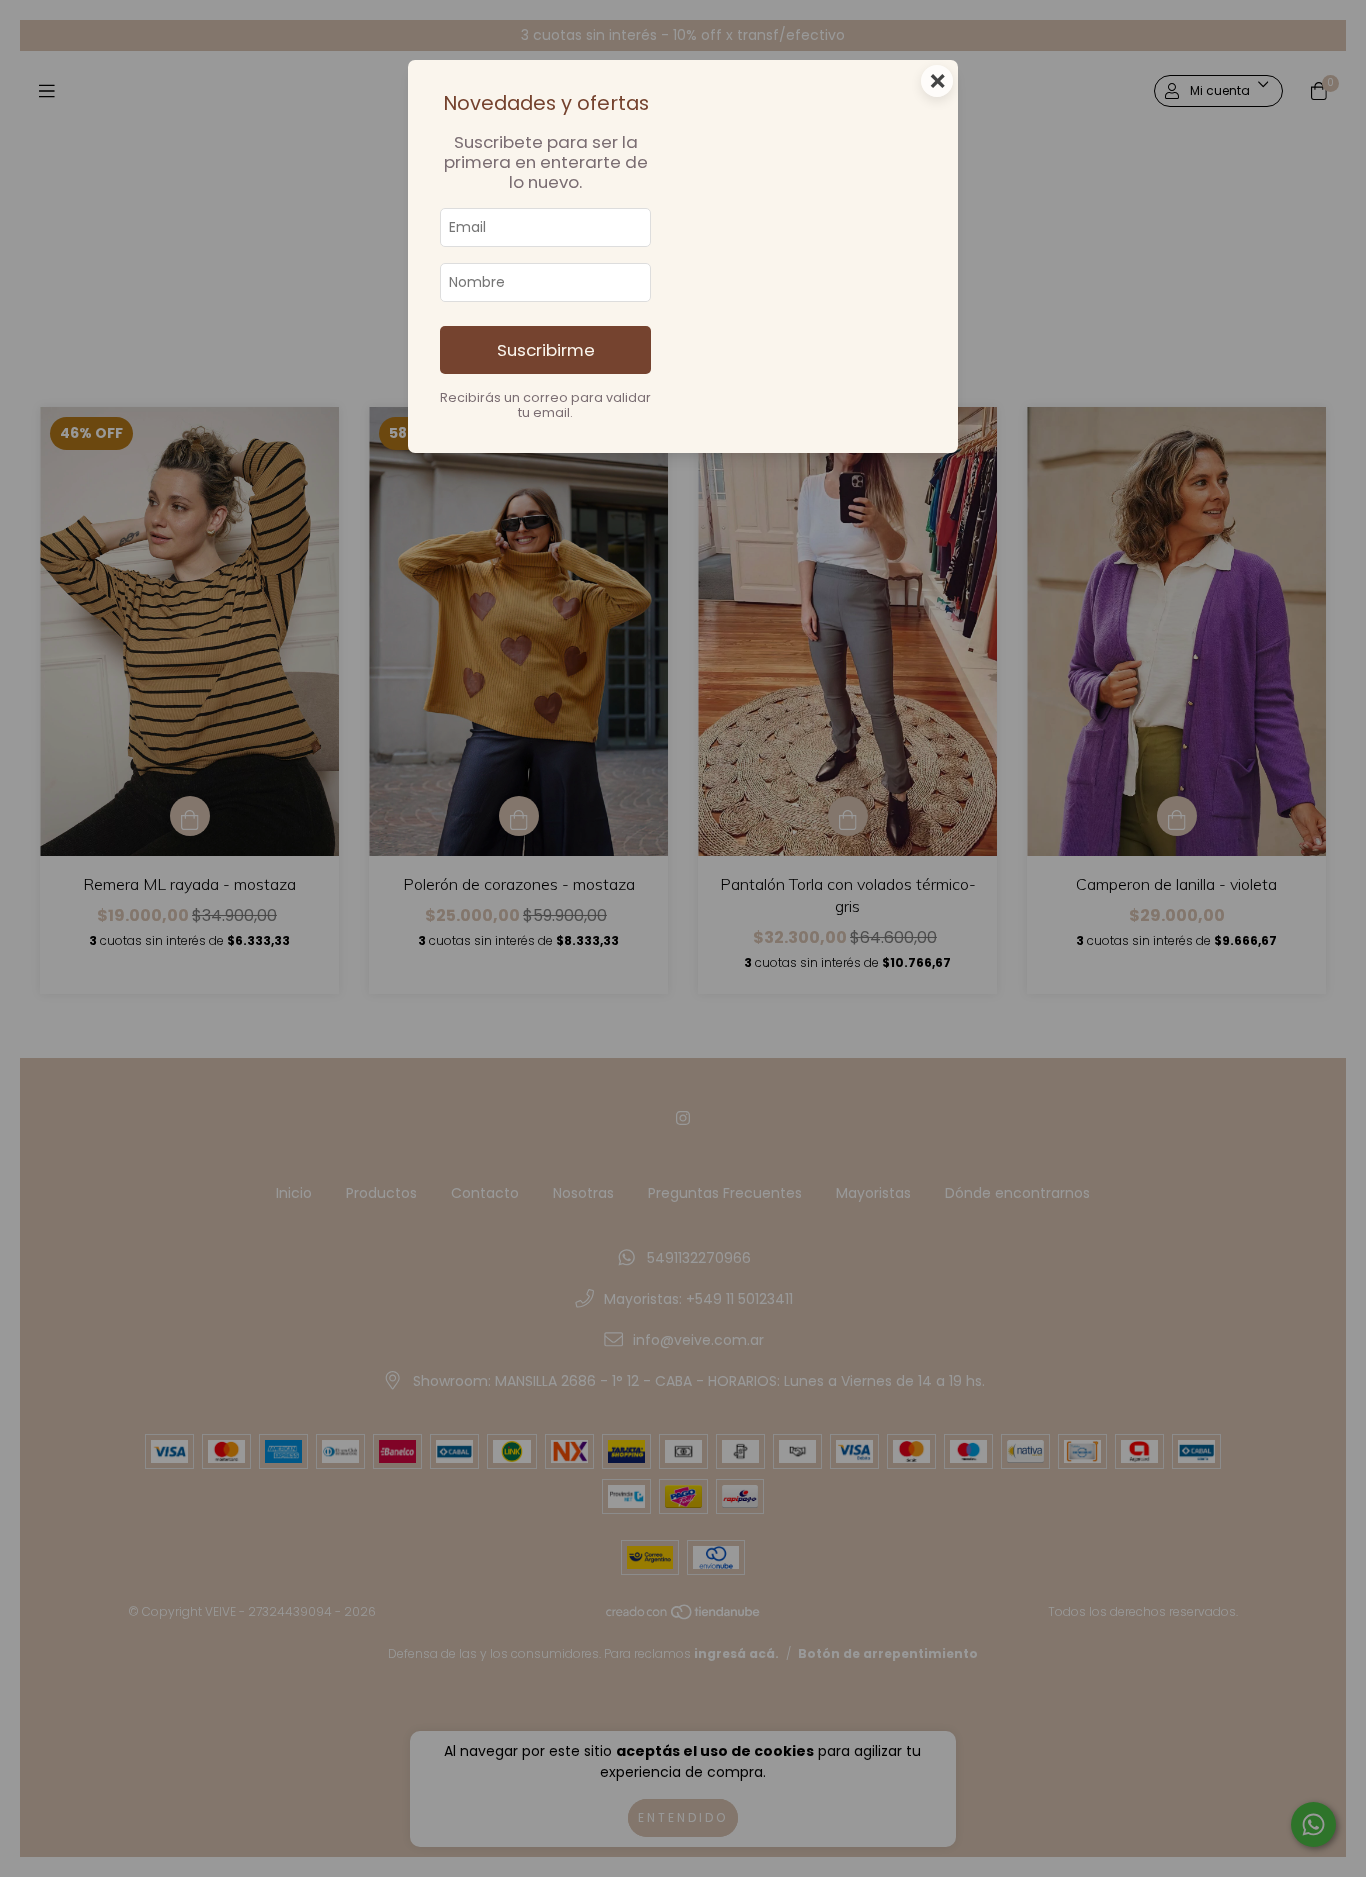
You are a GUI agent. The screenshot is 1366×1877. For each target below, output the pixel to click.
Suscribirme (546, 350)
